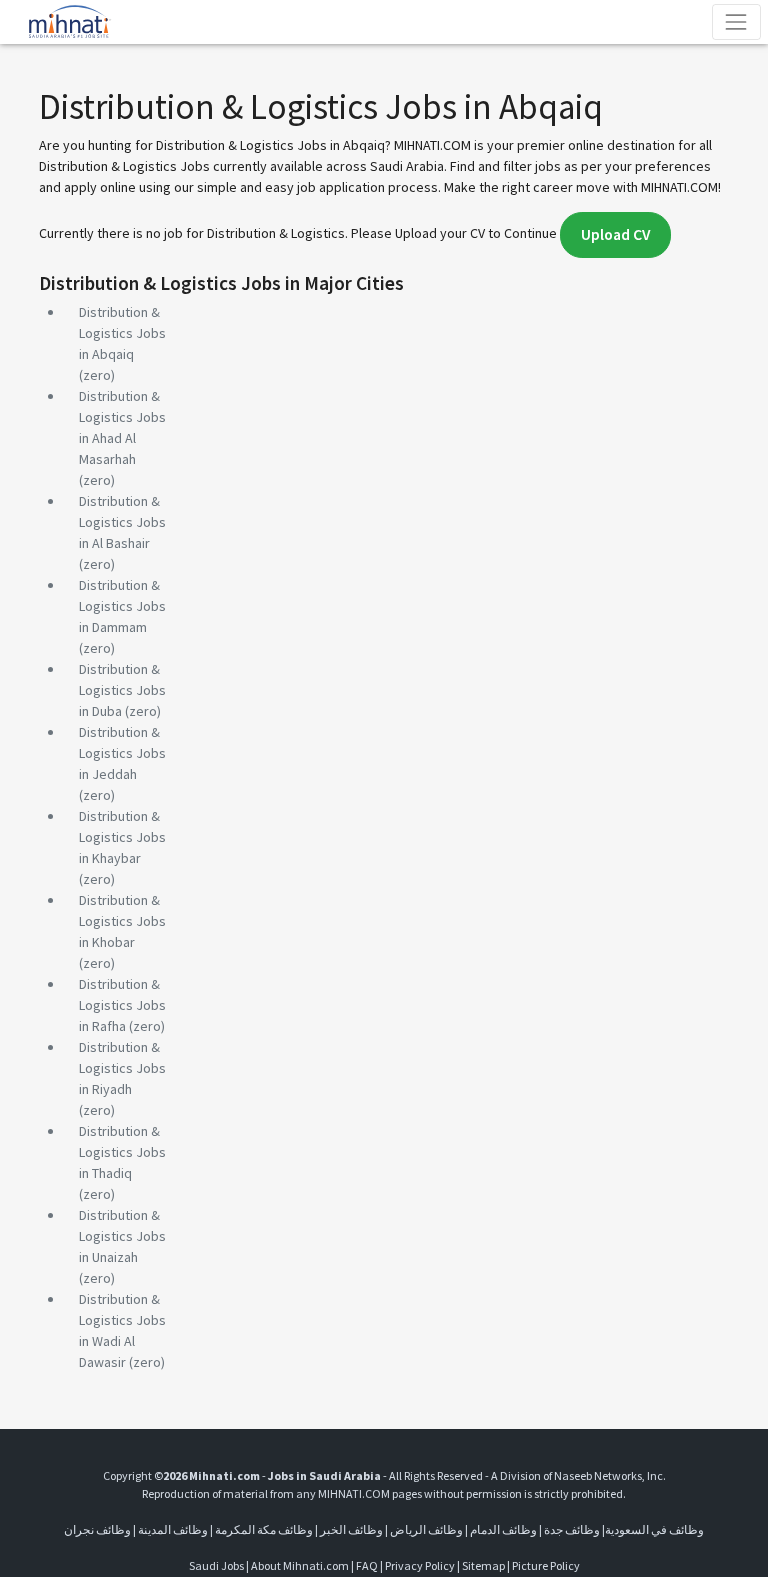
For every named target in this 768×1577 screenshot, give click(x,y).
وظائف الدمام (503, 1529)
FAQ (367, 1565)
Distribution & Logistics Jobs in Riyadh (122, 1068)
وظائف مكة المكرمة (264, 1529)
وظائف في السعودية (654, 1529)
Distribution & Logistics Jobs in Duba (122, 690)
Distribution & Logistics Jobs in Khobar (122, 921)
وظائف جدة (572, 1529)
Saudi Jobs (216, 1565)
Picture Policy (546, 1565)
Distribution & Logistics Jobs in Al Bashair (122, 522)
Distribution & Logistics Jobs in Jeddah (122, 753)
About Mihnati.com (301, 1565)
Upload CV (615, 234)
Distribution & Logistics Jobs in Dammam (122, 606)
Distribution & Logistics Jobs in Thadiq (122, 1152)
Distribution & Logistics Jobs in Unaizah (122, 1236)
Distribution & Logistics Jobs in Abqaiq (122, 333)
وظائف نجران (97, 1529)
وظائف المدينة (173, 1529)
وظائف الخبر (351, 1529)
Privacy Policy (420, 1565)
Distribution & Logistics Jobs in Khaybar (122, 837)
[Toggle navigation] (736, 21)
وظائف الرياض (426, 1529)
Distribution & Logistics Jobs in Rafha (122, 1005)
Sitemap (483, 1565)
